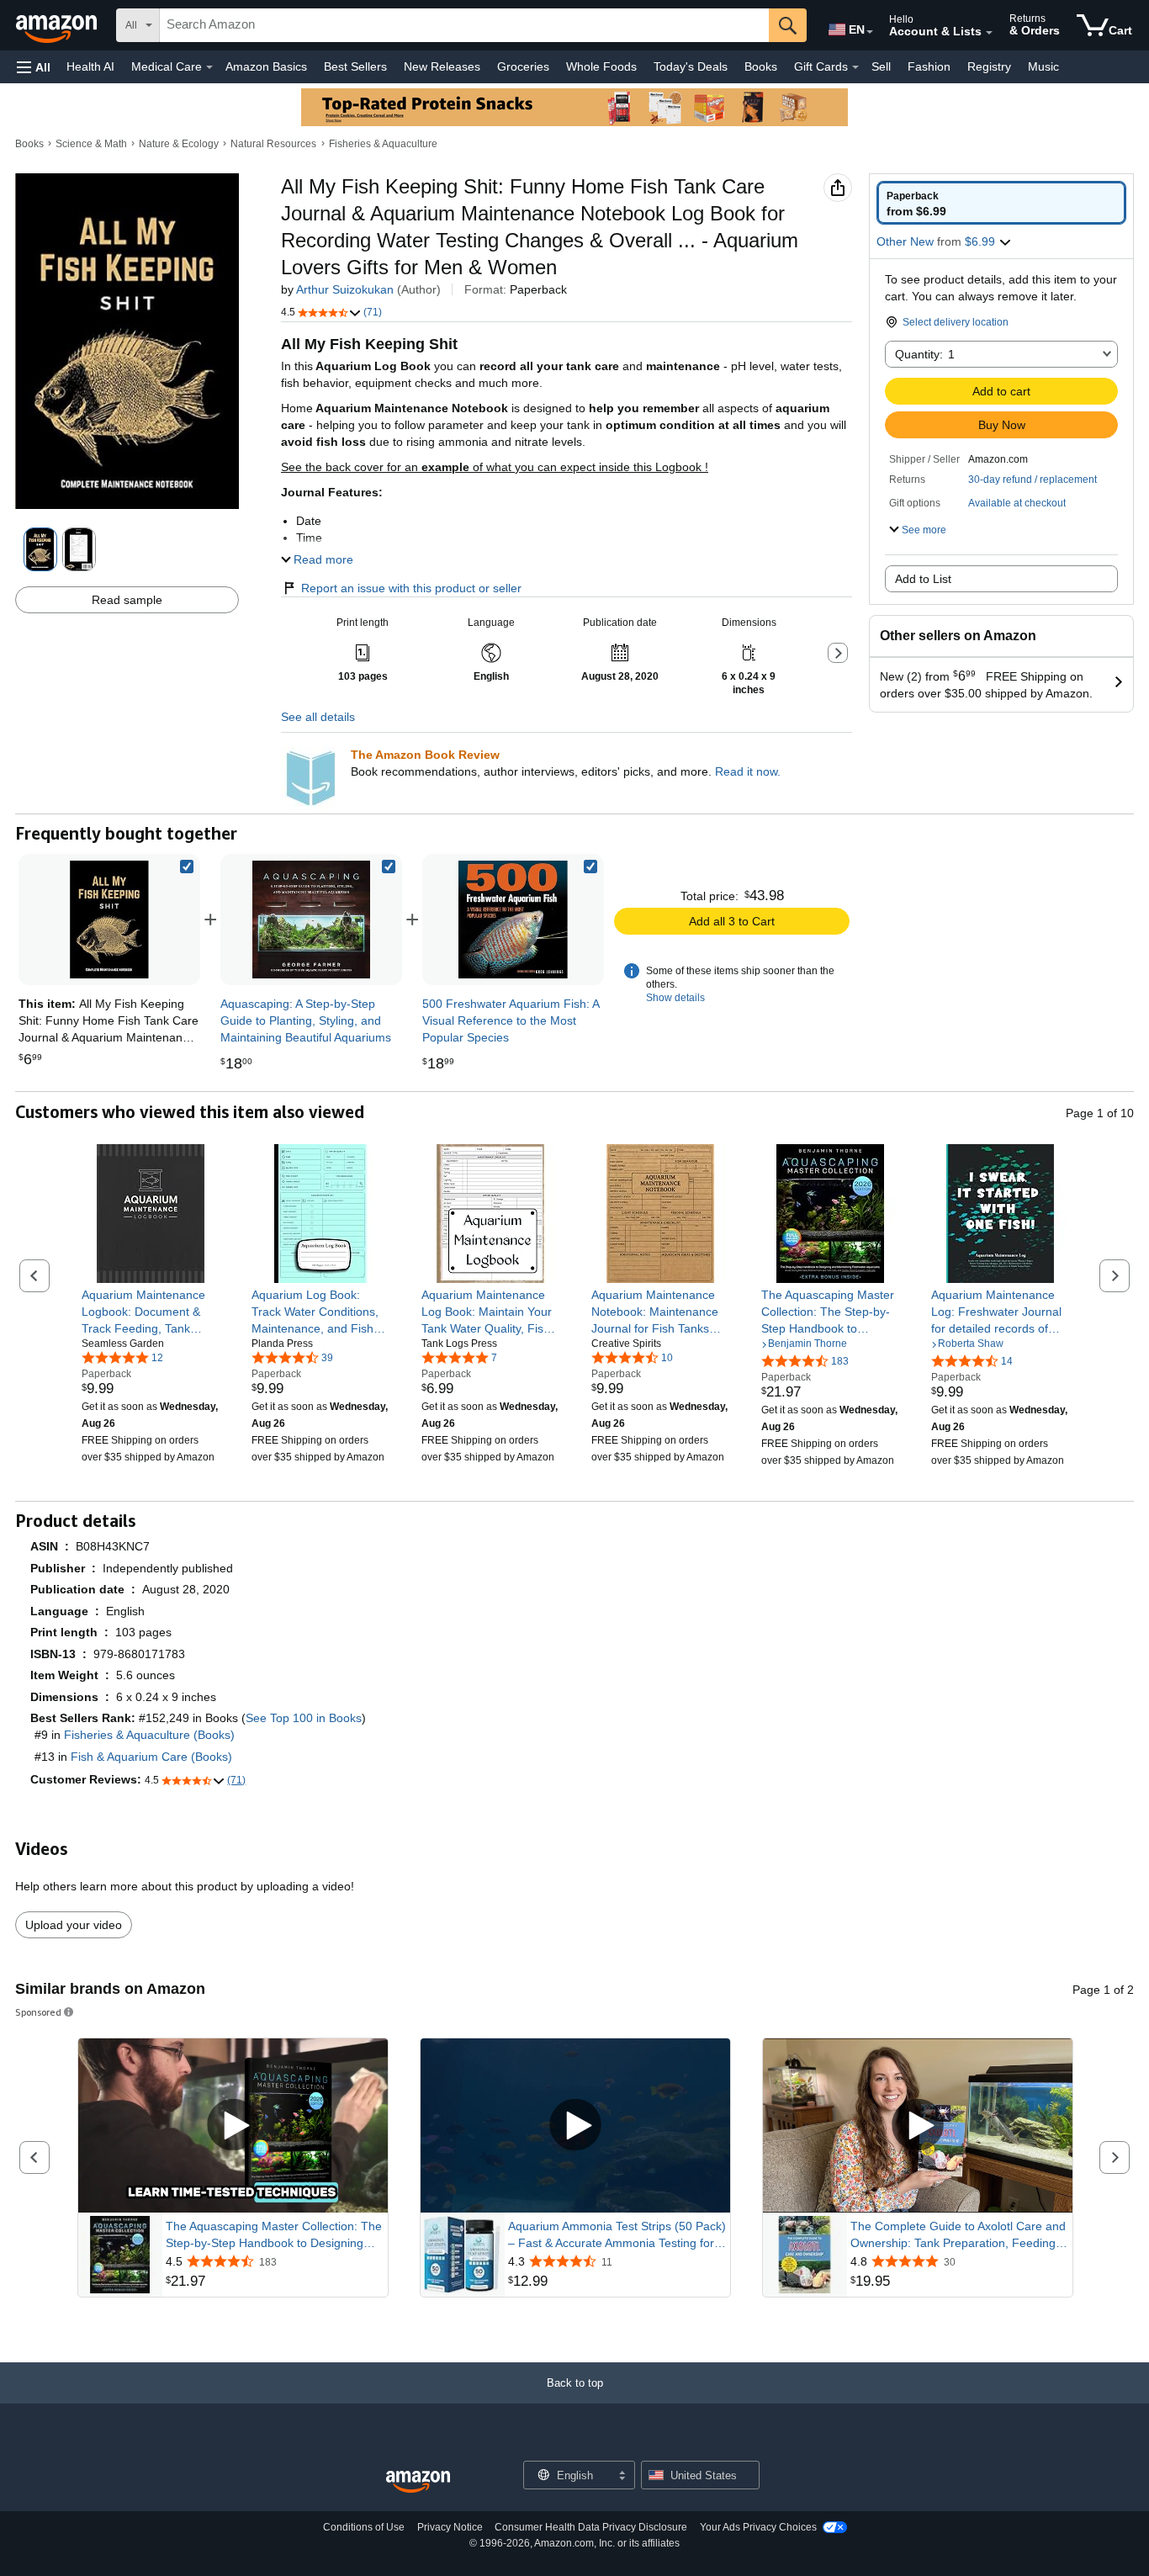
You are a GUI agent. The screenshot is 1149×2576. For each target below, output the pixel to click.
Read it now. (748, 771)
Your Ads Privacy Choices (758, 2527)
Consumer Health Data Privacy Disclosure (591, 2527)
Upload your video (74, 1925)
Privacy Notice (450, 2527)
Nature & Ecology (179, 144)
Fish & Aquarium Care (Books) (151, 1757)
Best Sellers (355, 66)
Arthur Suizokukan (345, 289)
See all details (318, 717)
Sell (881, 66)
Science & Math (91, 144)
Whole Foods (601, 66)
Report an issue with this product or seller (411, 588)
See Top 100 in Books (304, 1718)
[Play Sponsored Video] (233, 2125)
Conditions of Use (364, 2527)
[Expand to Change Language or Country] (870, 32)
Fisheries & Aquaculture (383, 144)
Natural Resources (273, 144)
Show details (675, 998)
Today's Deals (691, 66)
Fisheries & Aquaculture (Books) (149, 1735)
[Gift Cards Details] (855, 67)
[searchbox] (464, 25)
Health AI (90, 66)
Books (761, 66)
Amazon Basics (266, 66)
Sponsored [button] (38, 2012)
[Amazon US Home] (418, 2482)
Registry (989, 66)
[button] (34, 67)
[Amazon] (58, 25)
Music (1043, 66)
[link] (311, 920)
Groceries (523, 66)
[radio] (1001, 203)
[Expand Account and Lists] (989, 33)
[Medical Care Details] (209, 67)
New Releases (442, 66)
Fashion (929, 66)
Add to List (923, 579)
